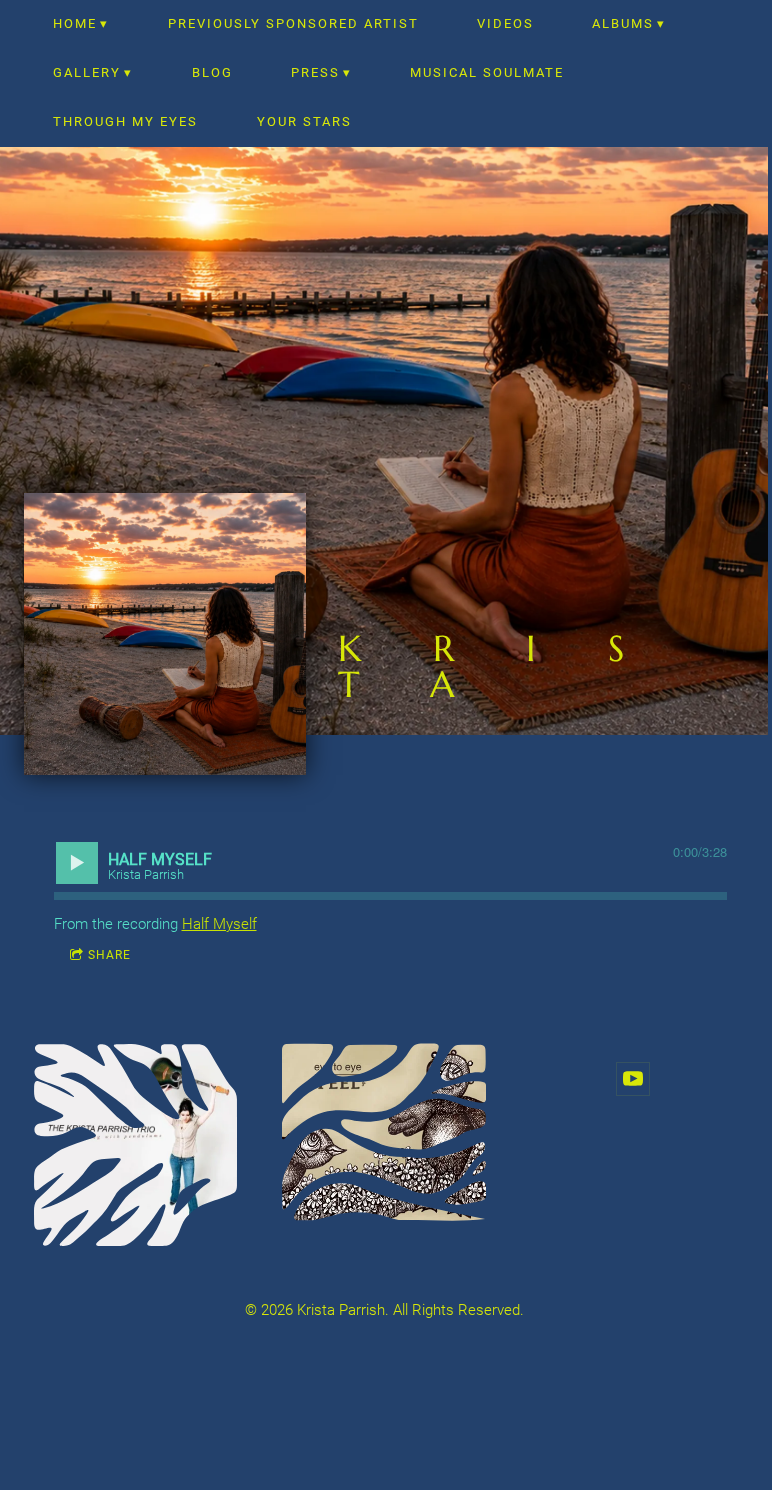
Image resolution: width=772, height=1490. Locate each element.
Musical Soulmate (487, 72)
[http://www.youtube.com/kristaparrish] (633, 1079)
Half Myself (219, 924)
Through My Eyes (125, 121)
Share (109, 955)
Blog (212, 72)
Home (75, 23)
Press (315, 72)
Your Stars (304, 121)
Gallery (87, 72)
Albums (623, 23)
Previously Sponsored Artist (293, 23)
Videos (505, 23)
